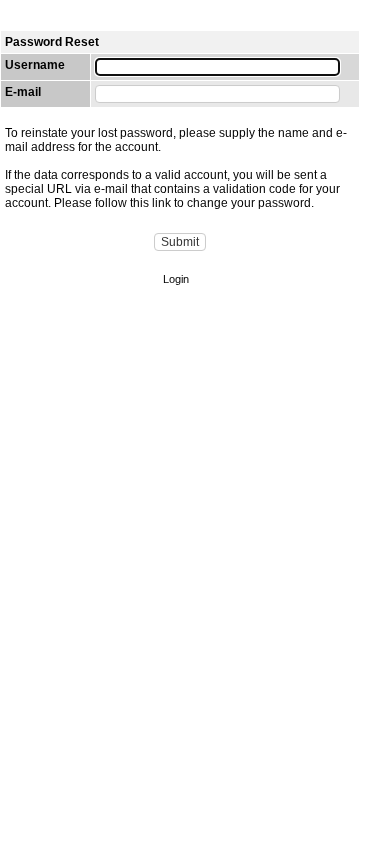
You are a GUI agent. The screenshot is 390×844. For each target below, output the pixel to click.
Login (176, 279)
